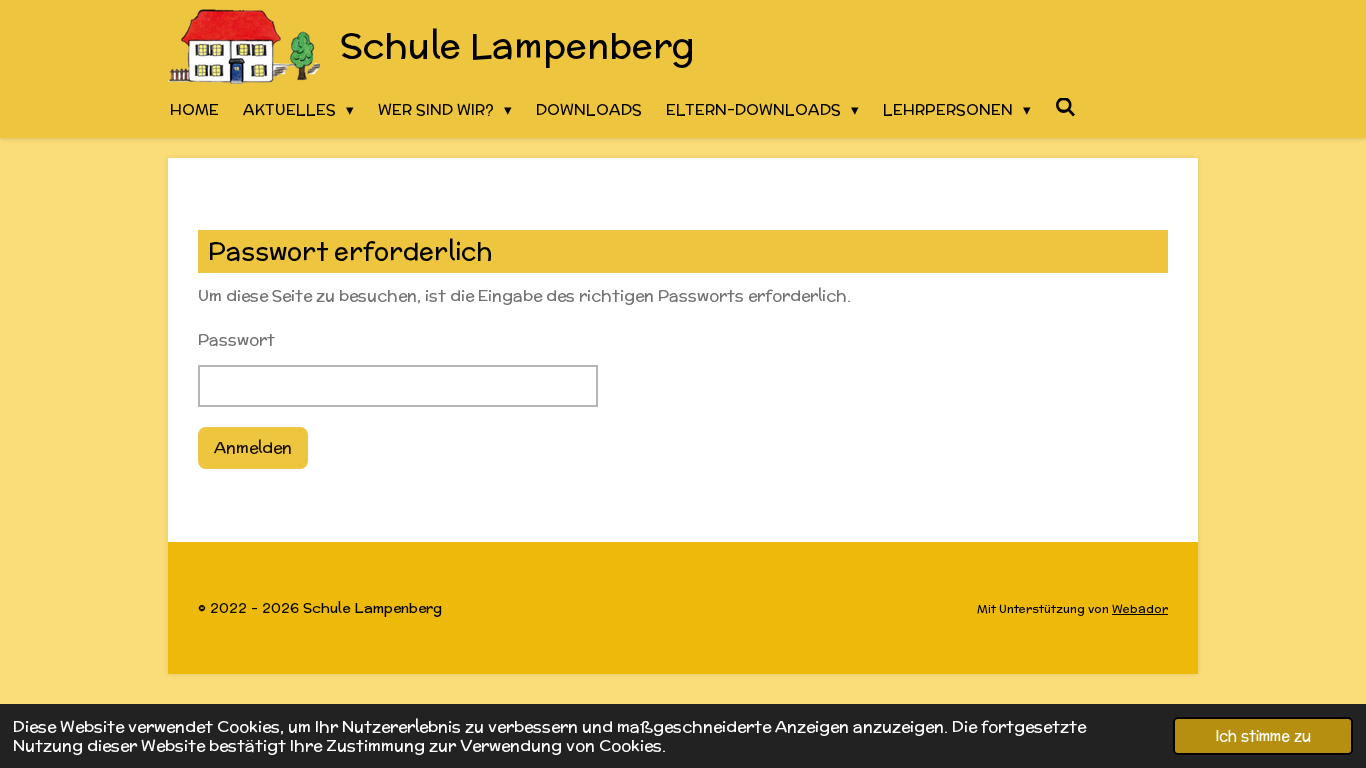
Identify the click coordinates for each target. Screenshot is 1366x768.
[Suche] (1065, 107)
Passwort (236, 339)
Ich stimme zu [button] (1263, 735)
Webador (1140, 608)
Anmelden (253, 447)
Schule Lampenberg (517, 45)
